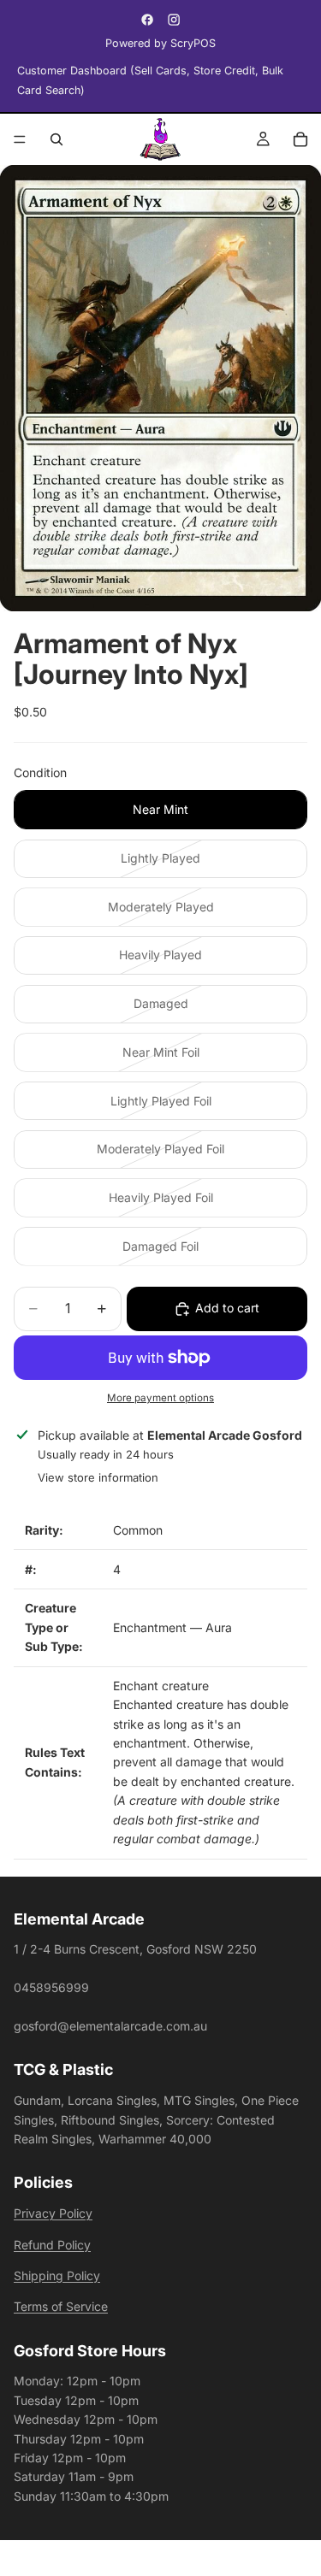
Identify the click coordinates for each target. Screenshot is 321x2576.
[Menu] (20, 139)
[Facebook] (147, 20)
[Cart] (300, 139)
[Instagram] (174, 20)
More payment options (160, 1398)
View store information (98, 1477)
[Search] (56, 139)
